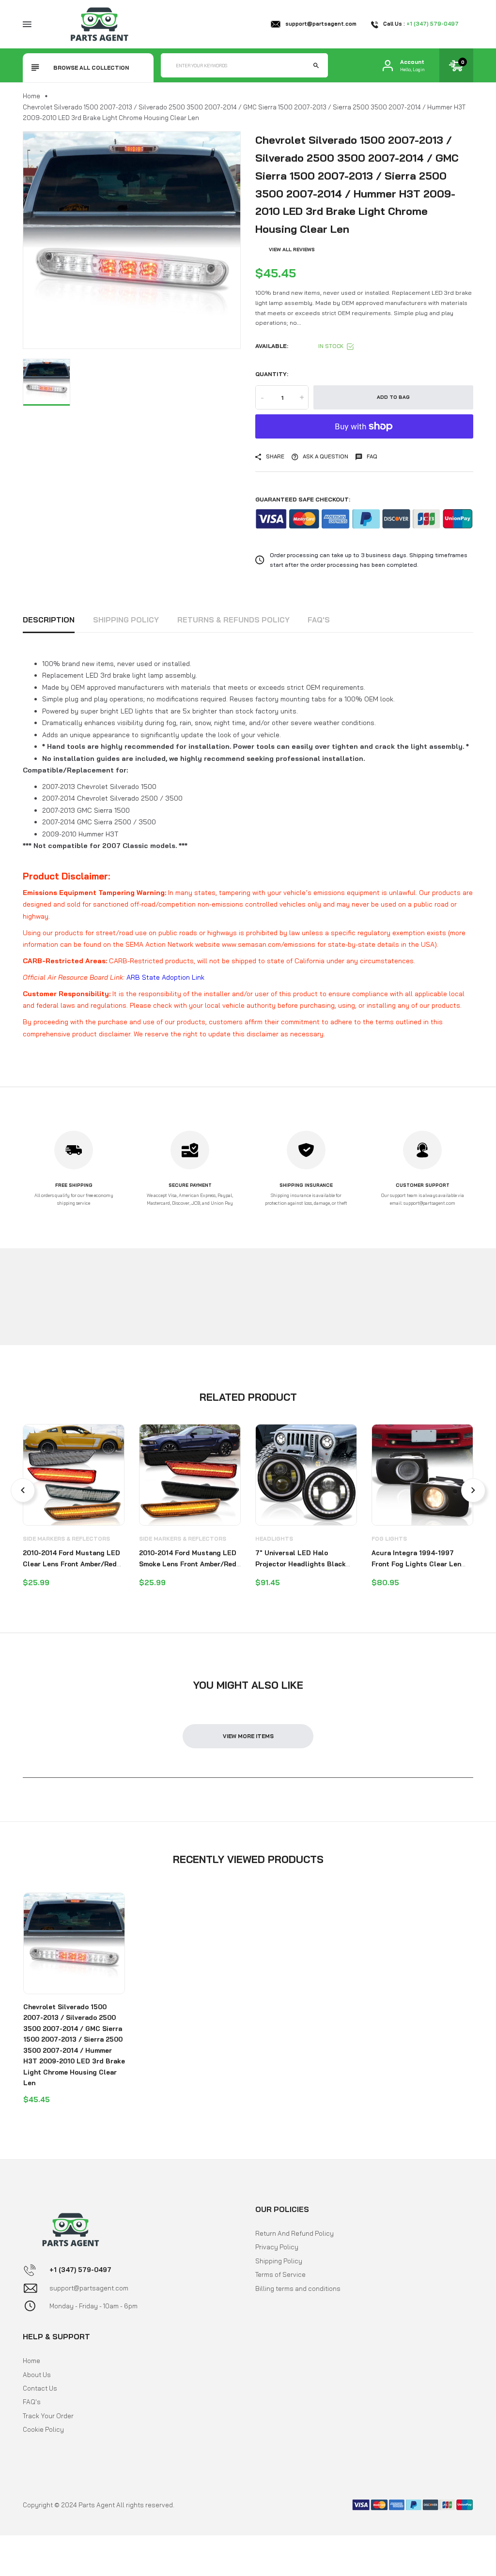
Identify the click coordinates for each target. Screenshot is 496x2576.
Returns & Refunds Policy (233, 620)
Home (31, 96)
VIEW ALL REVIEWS (292, 250)
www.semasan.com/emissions (269, 944)
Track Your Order (48, 2416)
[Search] (316, 65)
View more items (248, 1736)
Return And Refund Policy (294, 2233)
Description (49, 620)
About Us (37, 2375)
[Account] (388, 66)
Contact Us (40, 2388)
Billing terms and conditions (298, 2288)
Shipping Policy (126, 620)
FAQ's (319, 620)
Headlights (274, 1539)
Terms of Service (280, 2274)
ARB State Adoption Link (165, 977)
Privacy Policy (277, 2247)
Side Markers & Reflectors (66, 1539)
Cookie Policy (43, 2429)
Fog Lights (389, 1539)
